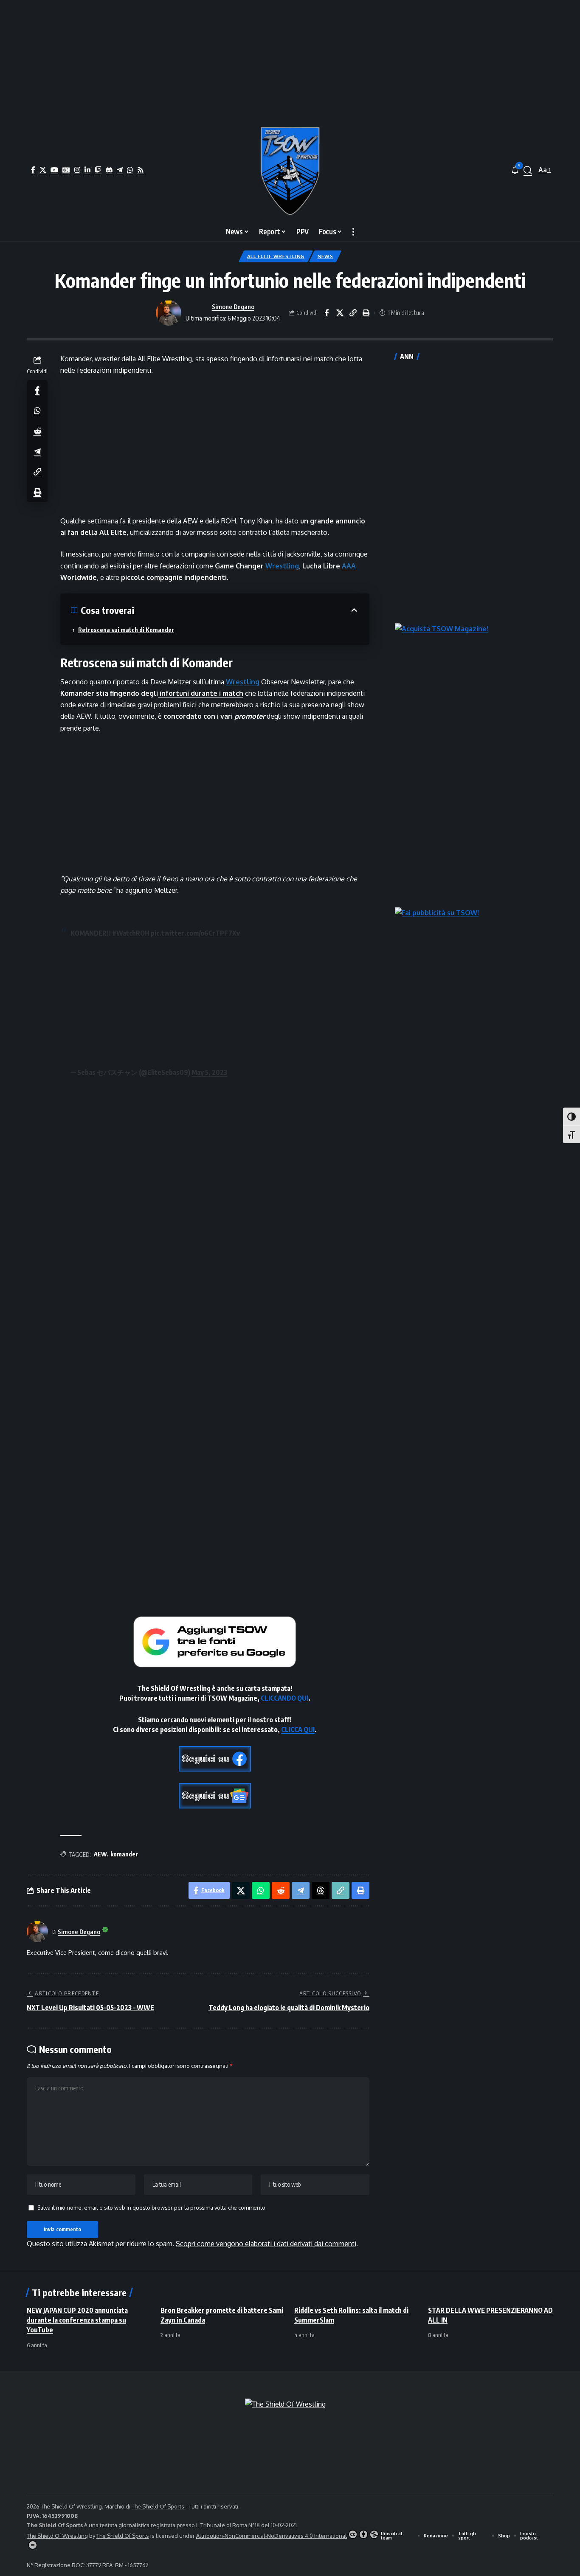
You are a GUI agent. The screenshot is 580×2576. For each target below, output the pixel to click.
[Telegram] (120, 170)
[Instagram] (77, 170)
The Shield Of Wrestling (57, 2536)
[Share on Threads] (321, 1890)
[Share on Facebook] (327, 313)
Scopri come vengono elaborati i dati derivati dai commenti (266, 2244)
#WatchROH (131, 933)
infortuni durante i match (201, 693)
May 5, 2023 (209, 1072)
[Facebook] (33, 170)
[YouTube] (54, 170)
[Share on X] (340, 313)
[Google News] (66, 170)
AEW (100, 1854)
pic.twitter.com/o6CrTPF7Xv (195, 933)
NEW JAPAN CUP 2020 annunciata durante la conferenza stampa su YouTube (77, 2320)
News (325, 256)
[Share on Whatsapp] (37, 410)
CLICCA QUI (298, 1730)
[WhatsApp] (130, 170)
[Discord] (109, 170)
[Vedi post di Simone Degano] (169, 313)
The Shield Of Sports (159, 2506)
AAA (349, 566)
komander (124, 1854)
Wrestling (282, 566)
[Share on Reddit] (37, 430)
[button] (528, 170)
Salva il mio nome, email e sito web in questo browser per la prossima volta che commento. (152, 2208)
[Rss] (141, 170)
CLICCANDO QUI (284, 1698)
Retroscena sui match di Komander (126, 630)
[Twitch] (98, 170)
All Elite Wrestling (276, 256)
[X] (43, 170)
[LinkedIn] (87, 170)
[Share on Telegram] (37, 451)
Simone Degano (233, 307)
